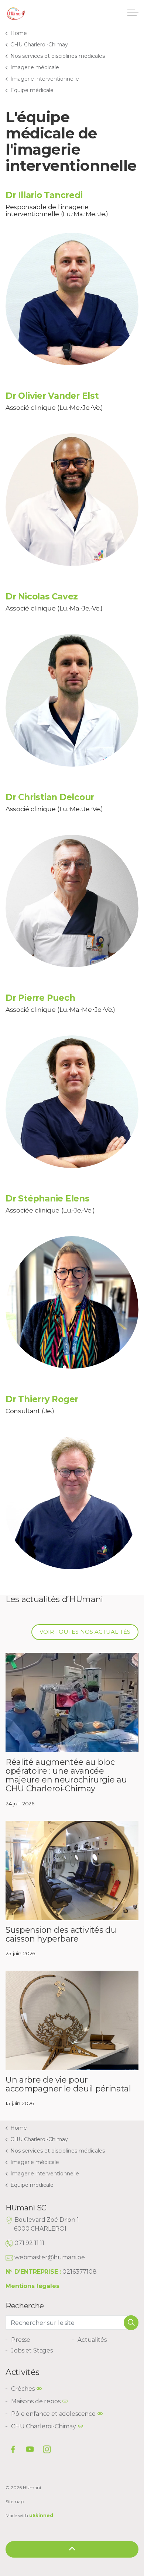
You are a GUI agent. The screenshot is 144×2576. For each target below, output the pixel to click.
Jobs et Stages (32, 2350)
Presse (21, 2340)
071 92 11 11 (29, 2243)
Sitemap (15, 2501)
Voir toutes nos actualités (85, 1632)
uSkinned (41, 2515)
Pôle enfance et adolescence (53, 2414)
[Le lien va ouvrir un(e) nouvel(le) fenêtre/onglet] (47, 2449)
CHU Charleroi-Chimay (44, 2426)
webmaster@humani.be (50, 2257)
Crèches (23, 2389)
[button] (131, 2323)
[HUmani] (16, 15)
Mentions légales (32, 2286)
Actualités (92, 2340)
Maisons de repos (36, 2401)
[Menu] (133, 13)
